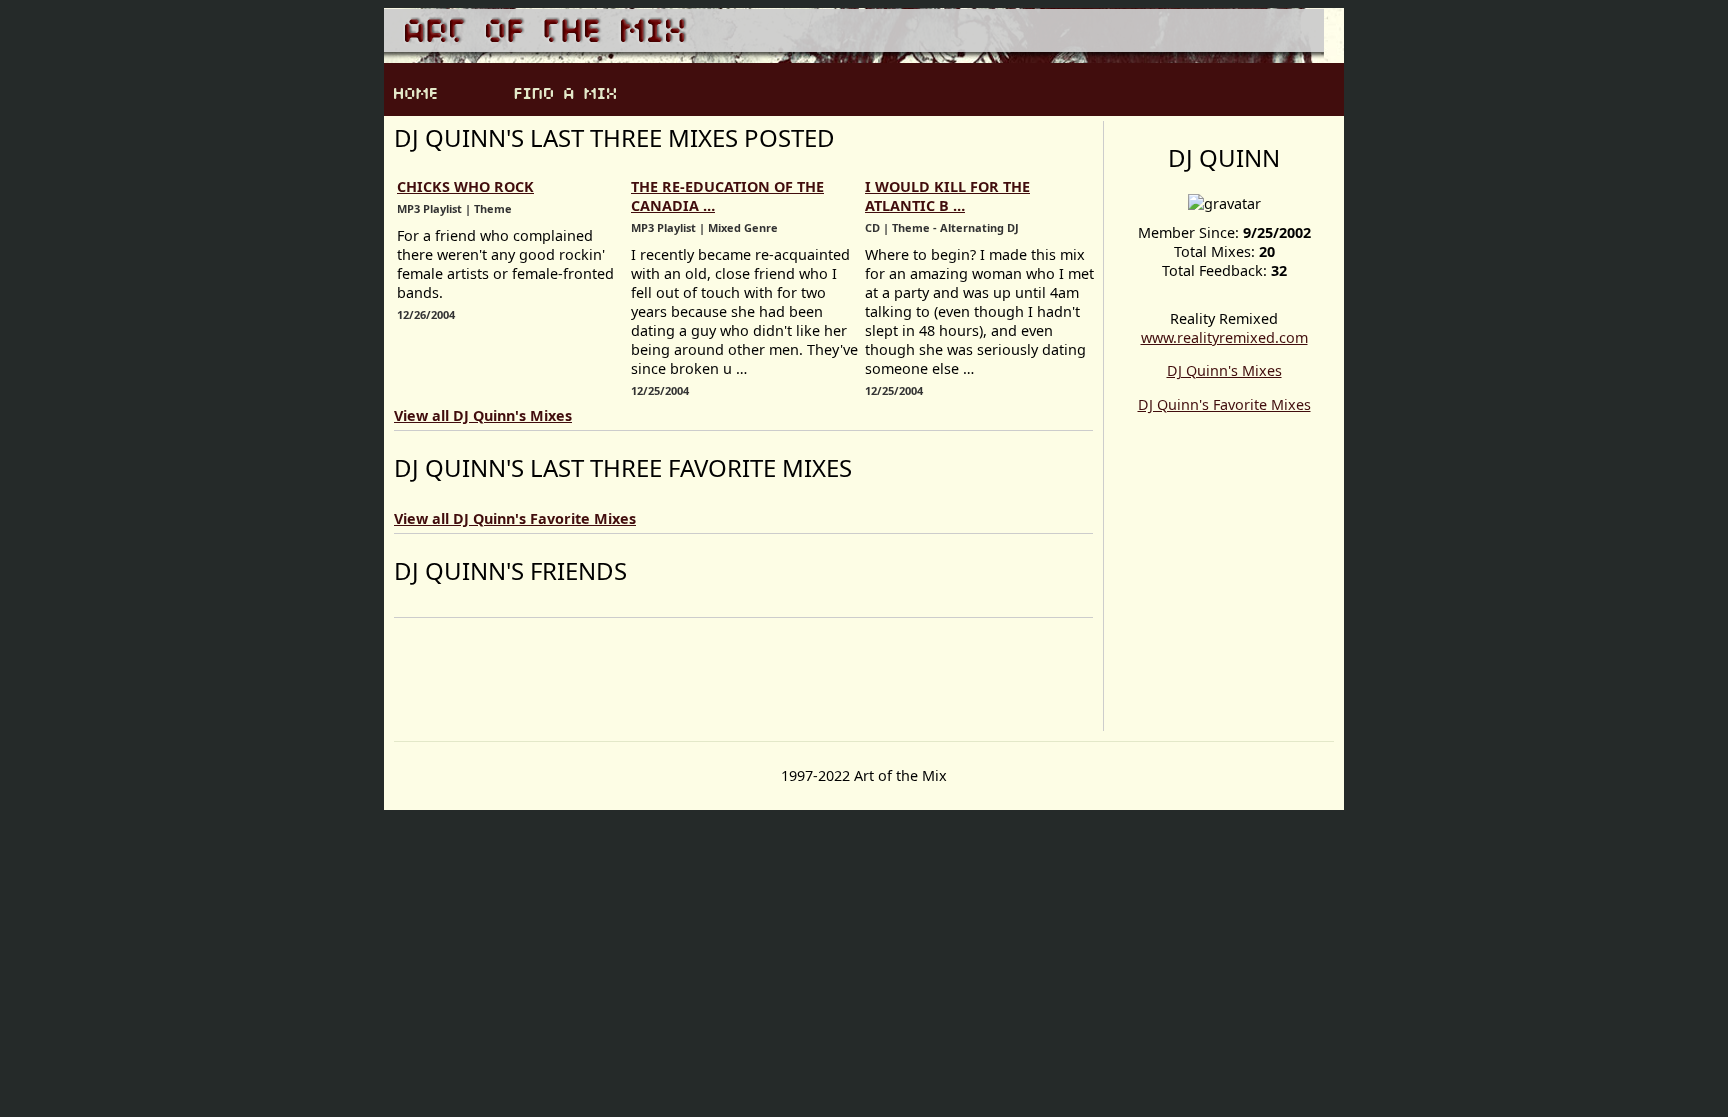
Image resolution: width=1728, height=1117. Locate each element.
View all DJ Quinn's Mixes (483, 415)
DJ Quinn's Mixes (1224, 370)
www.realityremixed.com (1224, 337)
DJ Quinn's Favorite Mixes (1224, 404)
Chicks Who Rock (465, 186)
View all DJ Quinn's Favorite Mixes (515, 518)
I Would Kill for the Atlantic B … (947, 196)
